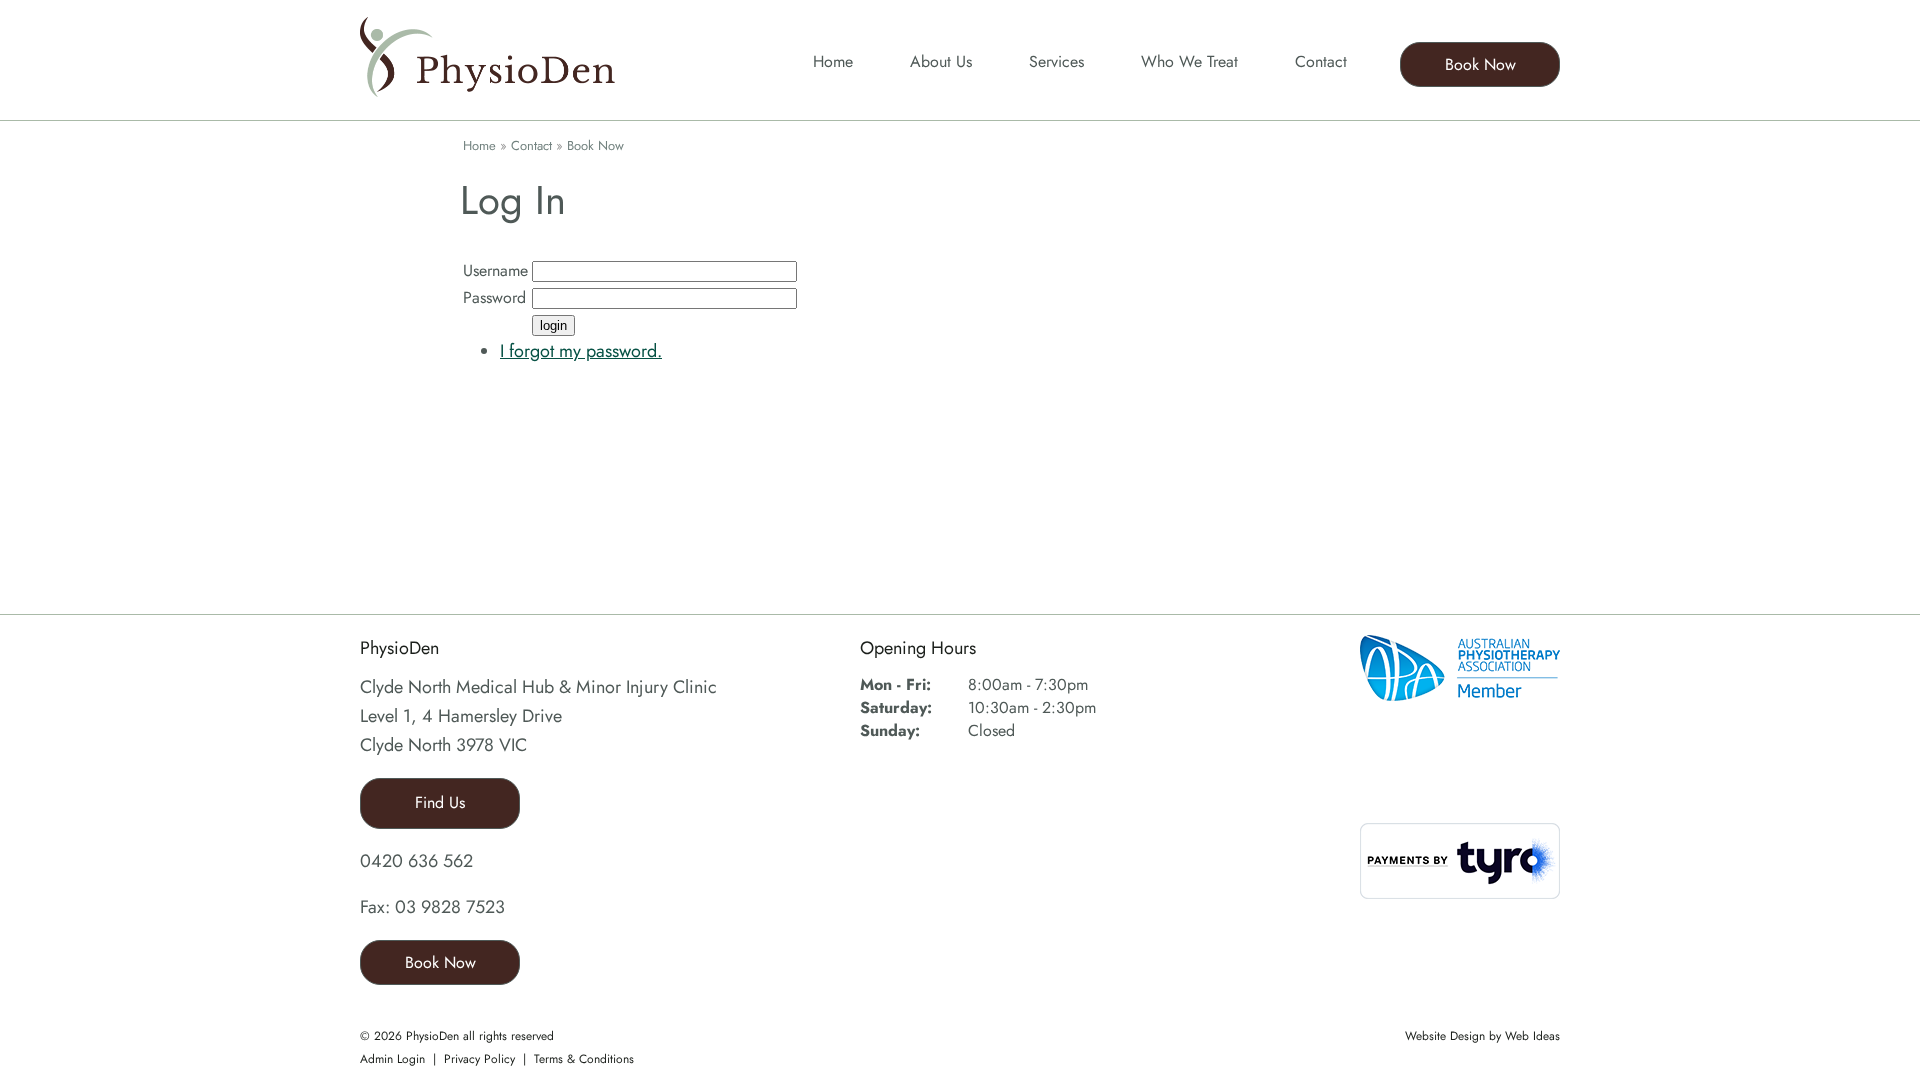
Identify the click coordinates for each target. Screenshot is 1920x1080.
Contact (1321, 61)
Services (1056, 61)
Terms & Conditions (584, 1059)
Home (833, 61)
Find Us (440, 802)
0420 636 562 (416, 861)
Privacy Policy (479, 1059)
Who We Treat (1189, 61)
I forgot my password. (581, 351)
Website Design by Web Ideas (1482, 1036)
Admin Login (392, 1059)
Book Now (1480, 64)
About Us (941, 61)
